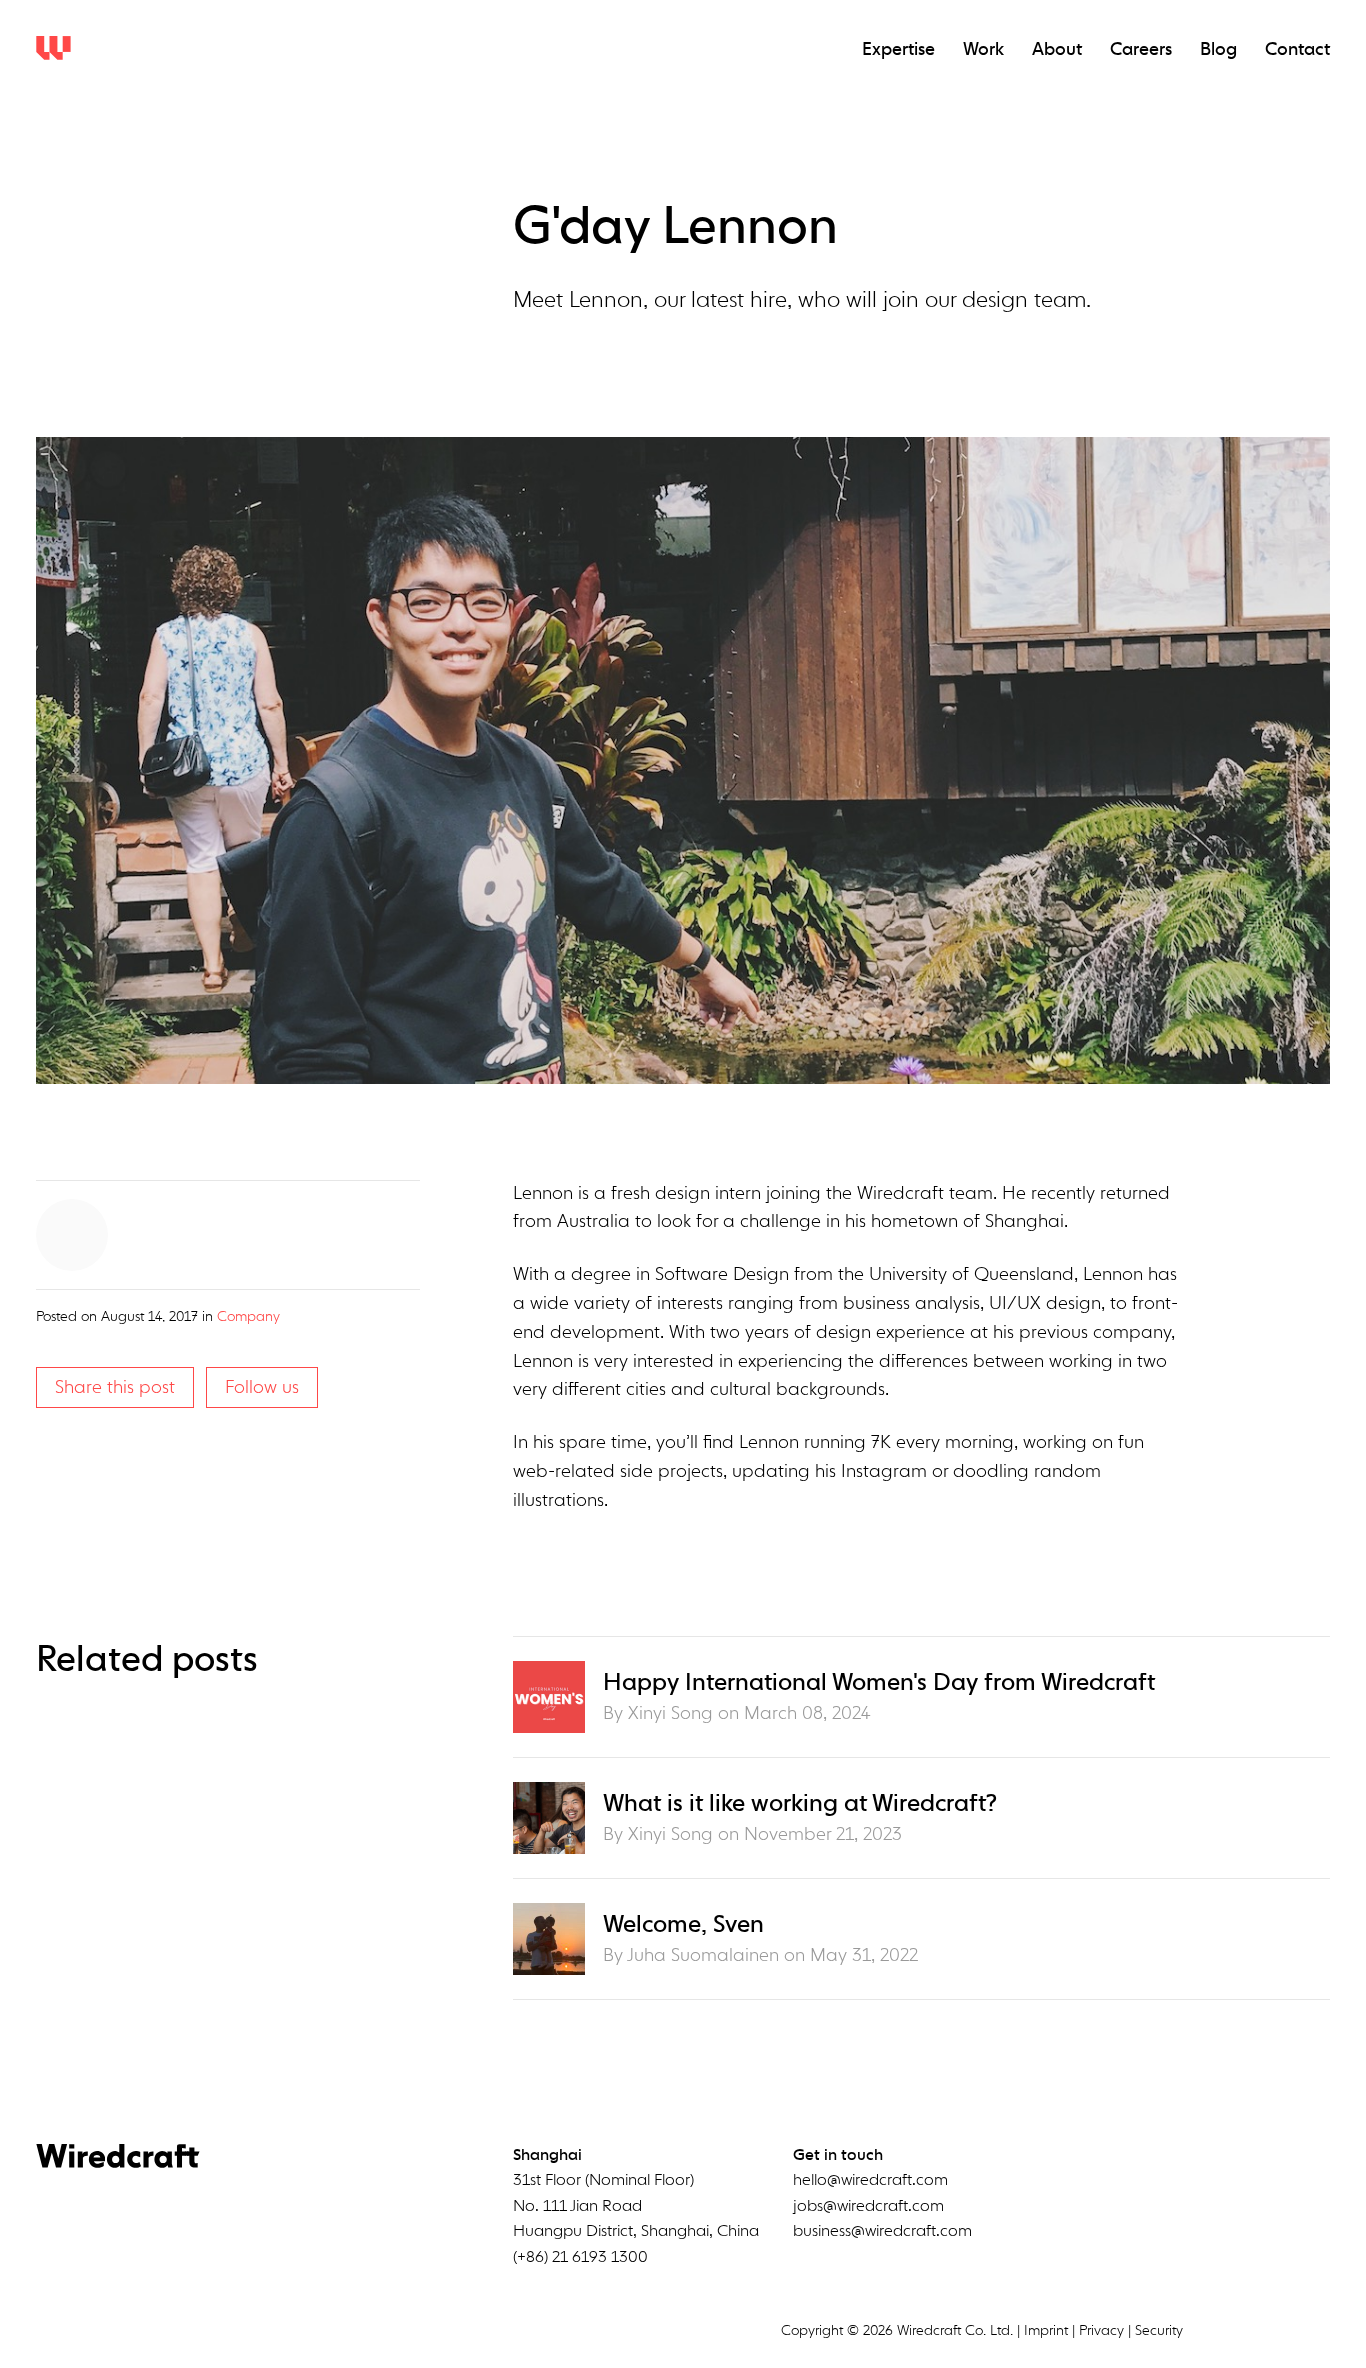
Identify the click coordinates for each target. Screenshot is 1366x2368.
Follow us (262, 1387)
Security (1159, 2331)
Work (983, 50)
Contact (1297, 50)
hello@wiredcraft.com (870, 2181)
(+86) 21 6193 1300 (580, 2258)
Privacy (1101, 2331)
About (1057, 50)
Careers (1141, 50)
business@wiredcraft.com (882, 2232)
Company (248, 1317)
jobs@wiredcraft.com (868, 2207)
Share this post (115, 1387)
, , (636, 2206)
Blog (1218, 50)
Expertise (898, 50)
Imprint (1046, 2331)
